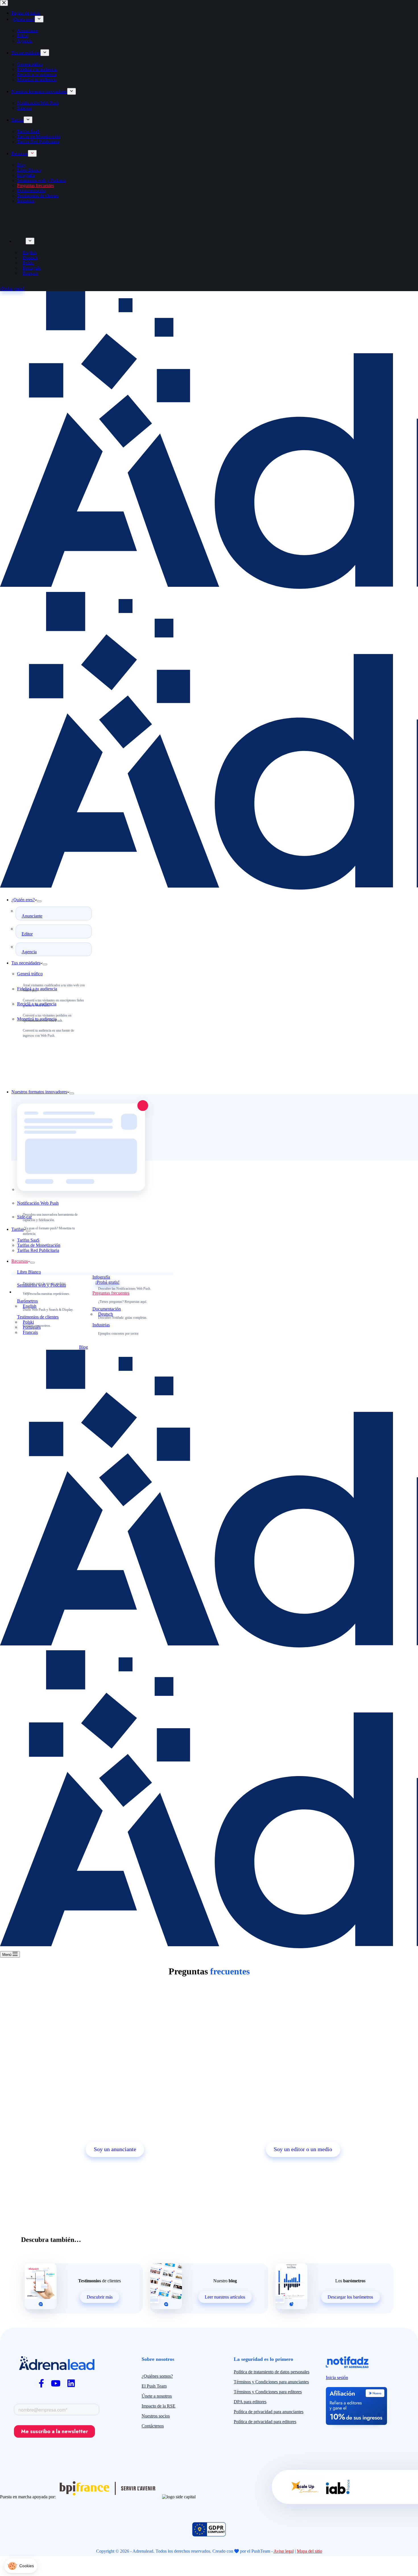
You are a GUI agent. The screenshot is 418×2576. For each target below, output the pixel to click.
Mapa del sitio (310, 2551)
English (30, 1306)
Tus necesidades (26, 963)
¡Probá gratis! (107, 1282)
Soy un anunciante (115, 2149)
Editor (27, 934)
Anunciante (32, 916)
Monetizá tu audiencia (37, 1019)
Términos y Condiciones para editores (268, 2392)
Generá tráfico (30, 974)
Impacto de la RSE (159, 2406)
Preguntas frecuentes (111, 1293)
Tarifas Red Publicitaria (38, 1250)
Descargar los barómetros (350, 2297)
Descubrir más (100, 2297)
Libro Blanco (29, 1272)
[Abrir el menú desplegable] (39, 901)
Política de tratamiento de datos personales (272, 2372)
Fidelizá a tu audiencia (37, 989)
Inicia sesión (337, 2378)
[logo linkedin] (71, 2383)
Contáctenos (153, 2426)
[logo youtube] (56, 2383)
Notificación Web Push (38, 1203)
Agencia (29, 952)
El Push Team (154, 2386)
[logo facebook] (41, 2383)
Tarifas (17, 1229)
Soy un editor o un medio (303, 2149)
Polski (28, 1322)
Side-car (24, 1217)
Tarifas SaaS (28, 1240)
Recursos (20, 1261)
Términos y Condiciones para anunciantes (271, 2382)
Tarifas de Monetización (39, 1245)
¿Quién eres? (23, 900)
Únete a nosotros (157, 2396)
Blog (83, 1347)
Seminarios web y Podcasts (42, 1285)
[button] (21, 2566)
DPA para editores (250, 2402)
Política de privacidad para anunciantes (269, 2412)
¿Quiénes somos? (157, 2376)
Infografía (101, 1277)
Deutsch (105, 1314)
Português (32, 1327)
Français (30, 1332)
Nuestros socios (156, 2416)
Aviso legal (284, 2551)
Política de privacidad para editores (265, 2422)
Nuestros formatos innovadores (39, 1092)
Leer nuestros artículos (225, 2297)
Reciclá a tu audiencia (37, 1004)
